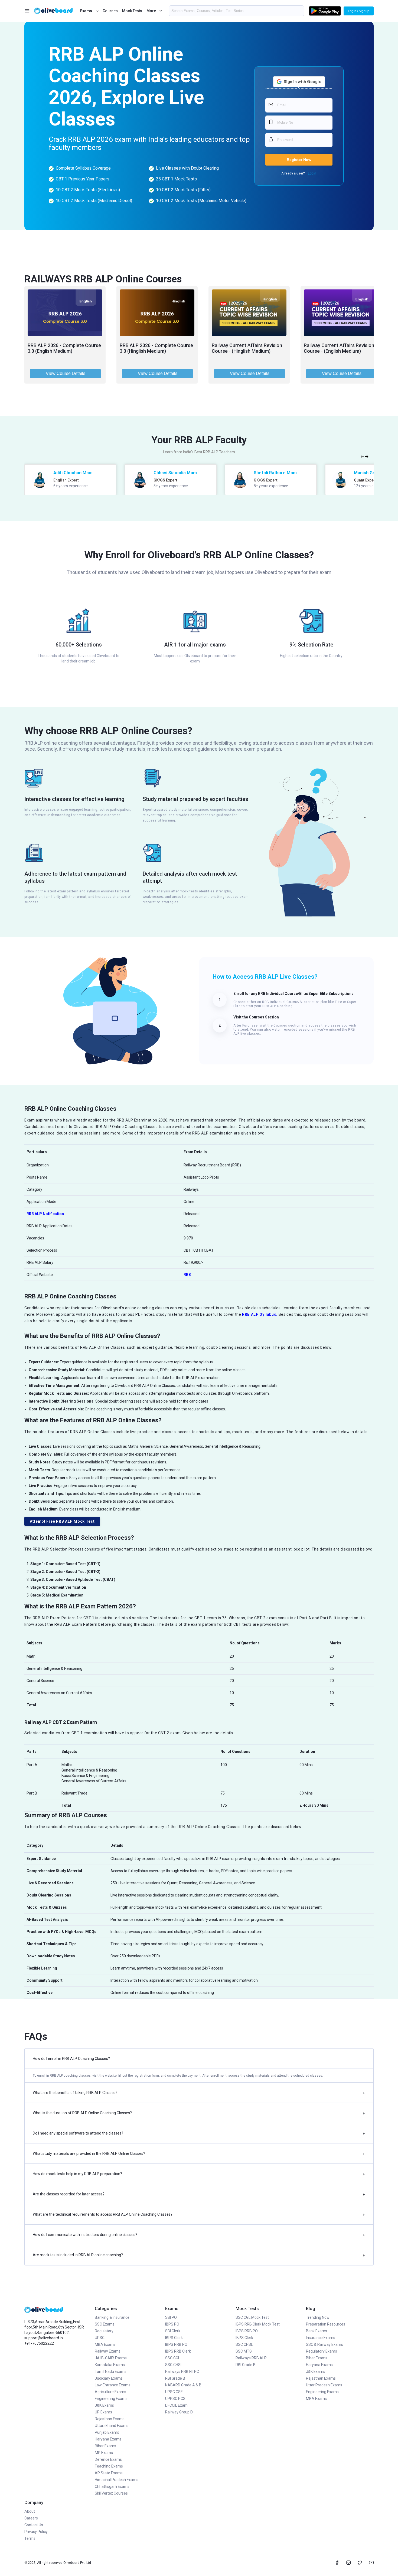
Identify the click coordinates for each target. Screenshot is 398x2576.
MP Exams (104, 2453)
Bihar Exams (105, 2446)
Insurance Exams (321, 2338)
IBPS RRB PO (176, 2344)
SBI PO (171, 2317)
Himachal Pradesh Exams (117, 2480)
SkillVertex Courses (111, 2493)
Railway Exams (108, 2351)
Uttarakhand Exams (112, 2426)
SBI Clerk (173, 2331)
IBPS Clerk (174, 2338)
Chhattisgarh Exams (112, 2486)
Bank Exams (317, 2331)
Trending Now (318, 2317)
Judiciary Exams (109, 2378)
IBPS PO (172, 2324)
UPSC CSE (174, 2392)
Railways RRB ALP (251, 2358)
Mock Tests (132, 11)
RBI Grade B (175, 2378)
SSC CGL (173, 2358)
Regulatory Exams (322, 2351)
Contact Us (34, 2525)
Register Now (299, 160)
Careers (31, 2518)
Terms (30, 2538)
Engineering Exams (111, 2399)
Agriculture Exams (110, 2392)
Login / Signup (359, 11)
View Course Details (66, 373)
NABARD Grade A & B (183, 2385)
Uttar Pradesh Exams (324, 2385)
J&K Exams (104, 2405)
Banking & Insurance (112, 2317)
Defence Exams (108, 2459)
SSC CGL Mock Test (252, 2317)
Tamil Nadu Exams (111, 2371)
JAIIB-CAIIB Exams (111, 2358)
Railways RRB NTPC (182, 2371)
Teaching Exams (109, 2466)
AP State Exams (109, 2473)
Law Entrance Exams (113, 2385)
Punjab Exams (107, 2432)
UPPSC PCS (175, 2399)
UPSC (100, 2338)
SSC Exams (105, 2324)
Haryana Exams (108, 2439)
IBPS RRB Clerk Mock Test (258, 2324)
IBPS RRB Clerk (178, 2351)
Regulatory (104, 2331)
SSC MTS (244, 2351)
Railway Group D (179, 2412)
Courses (110, 11)
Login (312, 173)
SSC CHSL (174, 2365)
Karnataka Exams (110, 2365)
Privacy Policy (36, 2532)
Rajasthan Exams (110, 2419)
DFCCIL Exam (176, 2405)
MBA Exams (105, 2344)
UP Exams (103, 2412)
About (30, 2511)
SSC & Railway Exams (324, 2344)
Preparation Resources (326, 2324)
